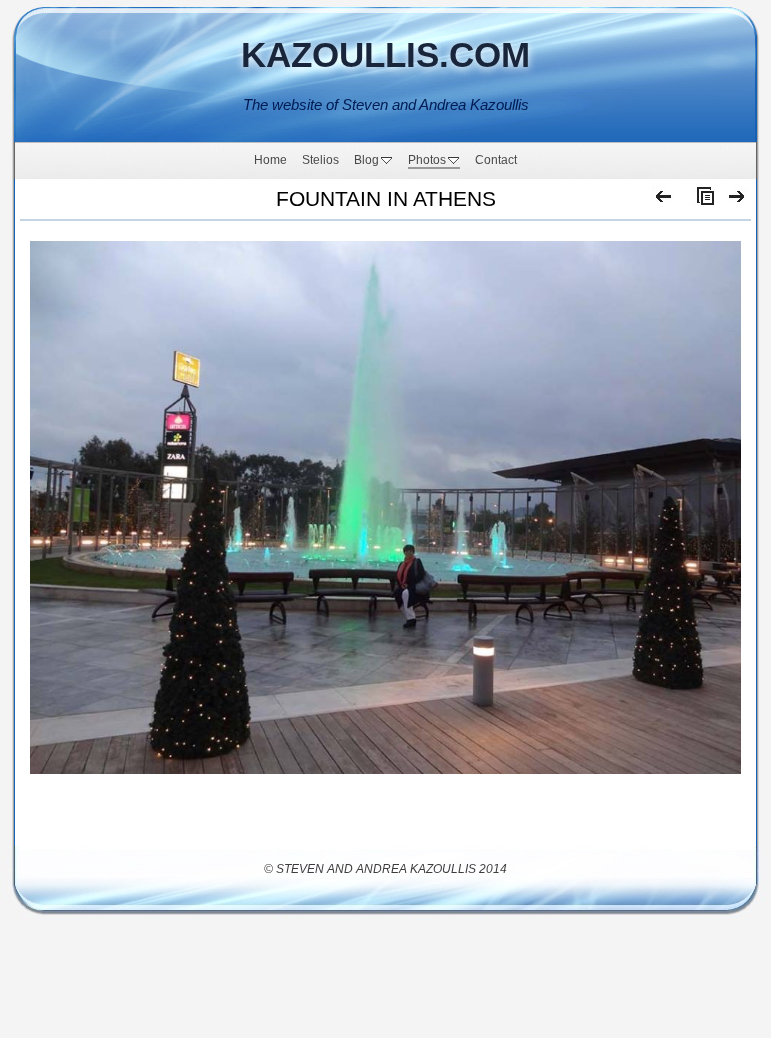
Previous (664, 201)
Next (737, 201)
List (701, 201)
